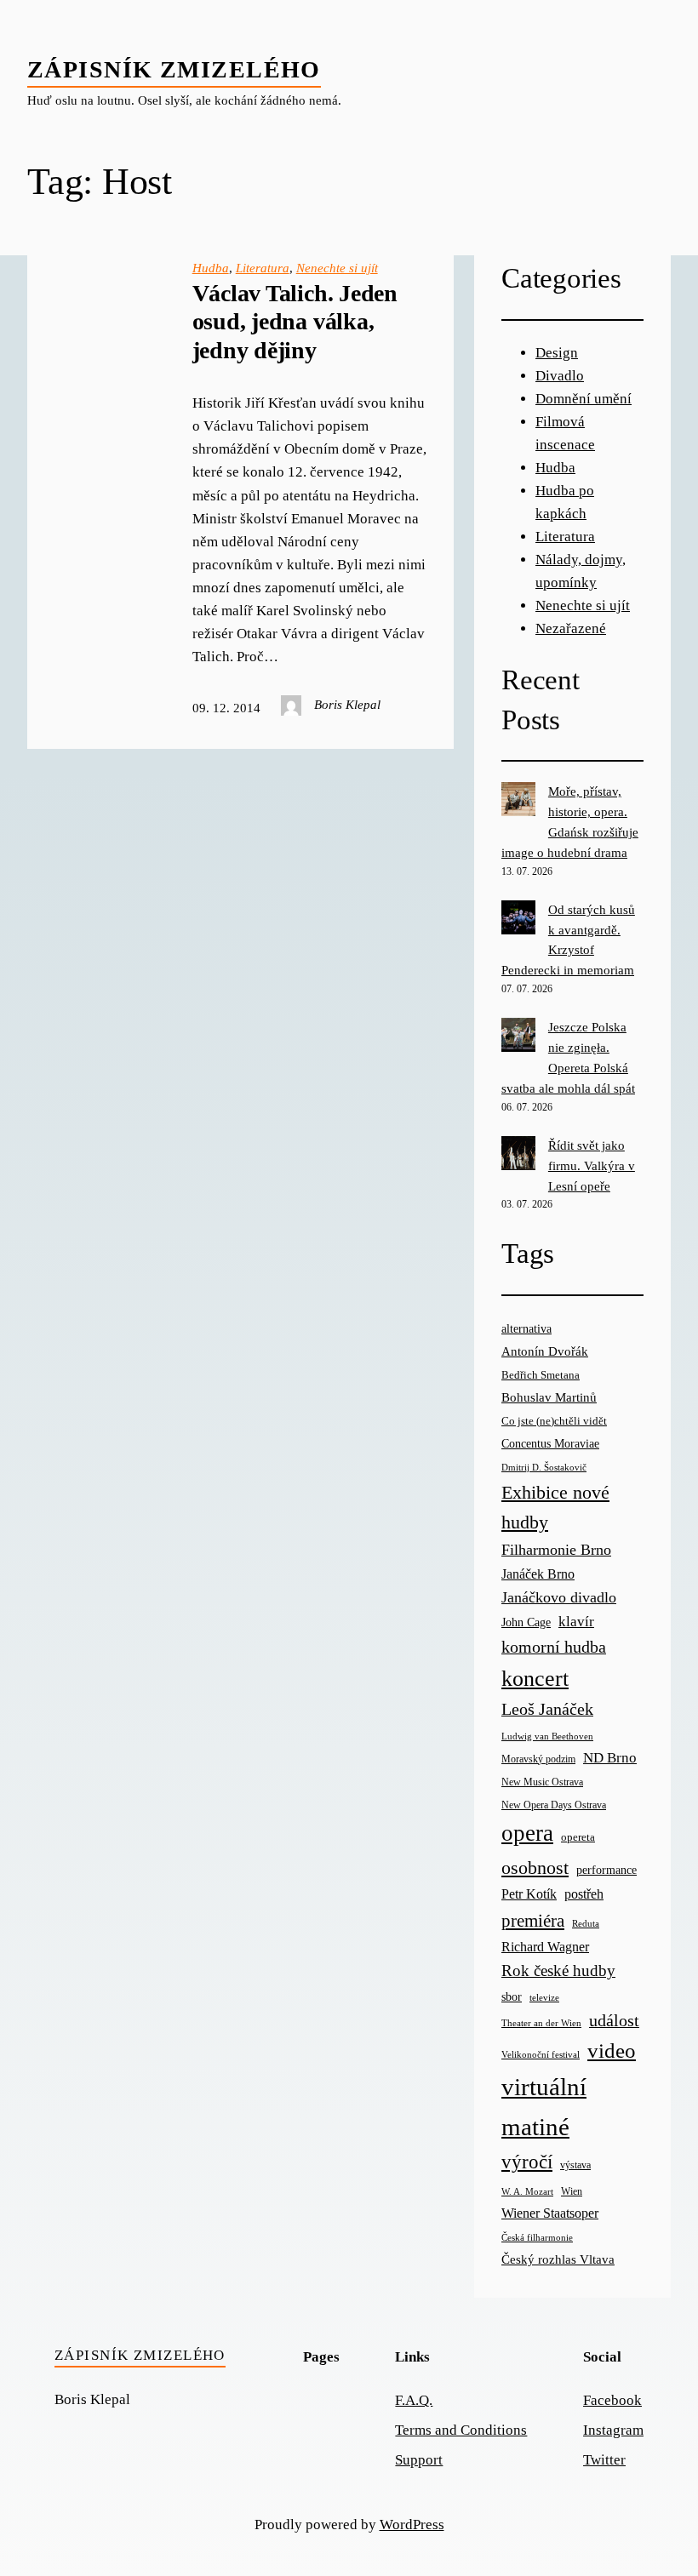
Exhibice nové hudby (555, 1508)
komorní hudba (554, 1647)
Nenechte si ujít (337, 268)
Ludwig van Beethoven (547, 1736)
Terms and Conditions (461, 2430)
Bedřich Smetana (541, 1375)
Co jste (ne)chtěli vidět (554, 1421)
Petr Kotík (529, 1894)
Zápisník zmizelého (174, 69)
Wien (572, 2191)
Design (557, 353)
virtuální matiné (544, 2107)
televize (544, 1997)
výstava (575, 2165)
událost (614, 2021)
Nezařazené (571, 628)
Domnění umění (584, 399)
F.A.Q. (414, 2400)
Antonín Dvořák (545, 1351)
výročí (527, 2162)
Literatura (263, 268)
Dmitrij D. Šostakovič (544, 1468)
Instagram (613, 2430)
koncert (535, 1679)
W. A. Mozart (527, 2192)
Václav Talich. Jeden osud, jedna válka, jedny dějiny (295, 322)
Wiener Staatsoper (550, 2213)
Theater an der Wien (541, 2023)
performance (606, 1870)
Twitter (604, 2460)
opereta (578, 1837)
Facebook (612, 2400)
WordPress (412, 2525)
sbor (512, 1996)
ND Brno (610, 1758)
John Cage (526, 1622)
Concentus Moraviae (550, 1443)
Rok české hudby (558, 1971)
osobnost (535, 1868)
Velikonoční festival (541, 2054)
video (612, 2051)
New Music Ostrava (542, 1782)
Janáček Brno (538, 1574)
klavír (576, 1622)
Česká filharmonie (537, 2237)
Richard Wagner (545, 1947)
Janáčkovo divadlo (559, 1597)
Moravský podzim (538, 1759)
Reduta (586, 1924)
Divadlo (560, 376)
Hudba (211, 268)
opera (527, 1833)
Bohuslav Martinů (549, 1397)
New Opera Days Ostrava (554, 1805)
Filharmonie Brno (556, 1550)
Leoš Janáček (547, 1709)
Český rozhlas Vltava (558, 2259)
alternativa (526, 1328)
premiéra (533, 1921)
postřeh (584, 1894)
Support (419, 2460)
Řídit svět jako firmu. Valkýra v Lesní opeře (592, 1166)
